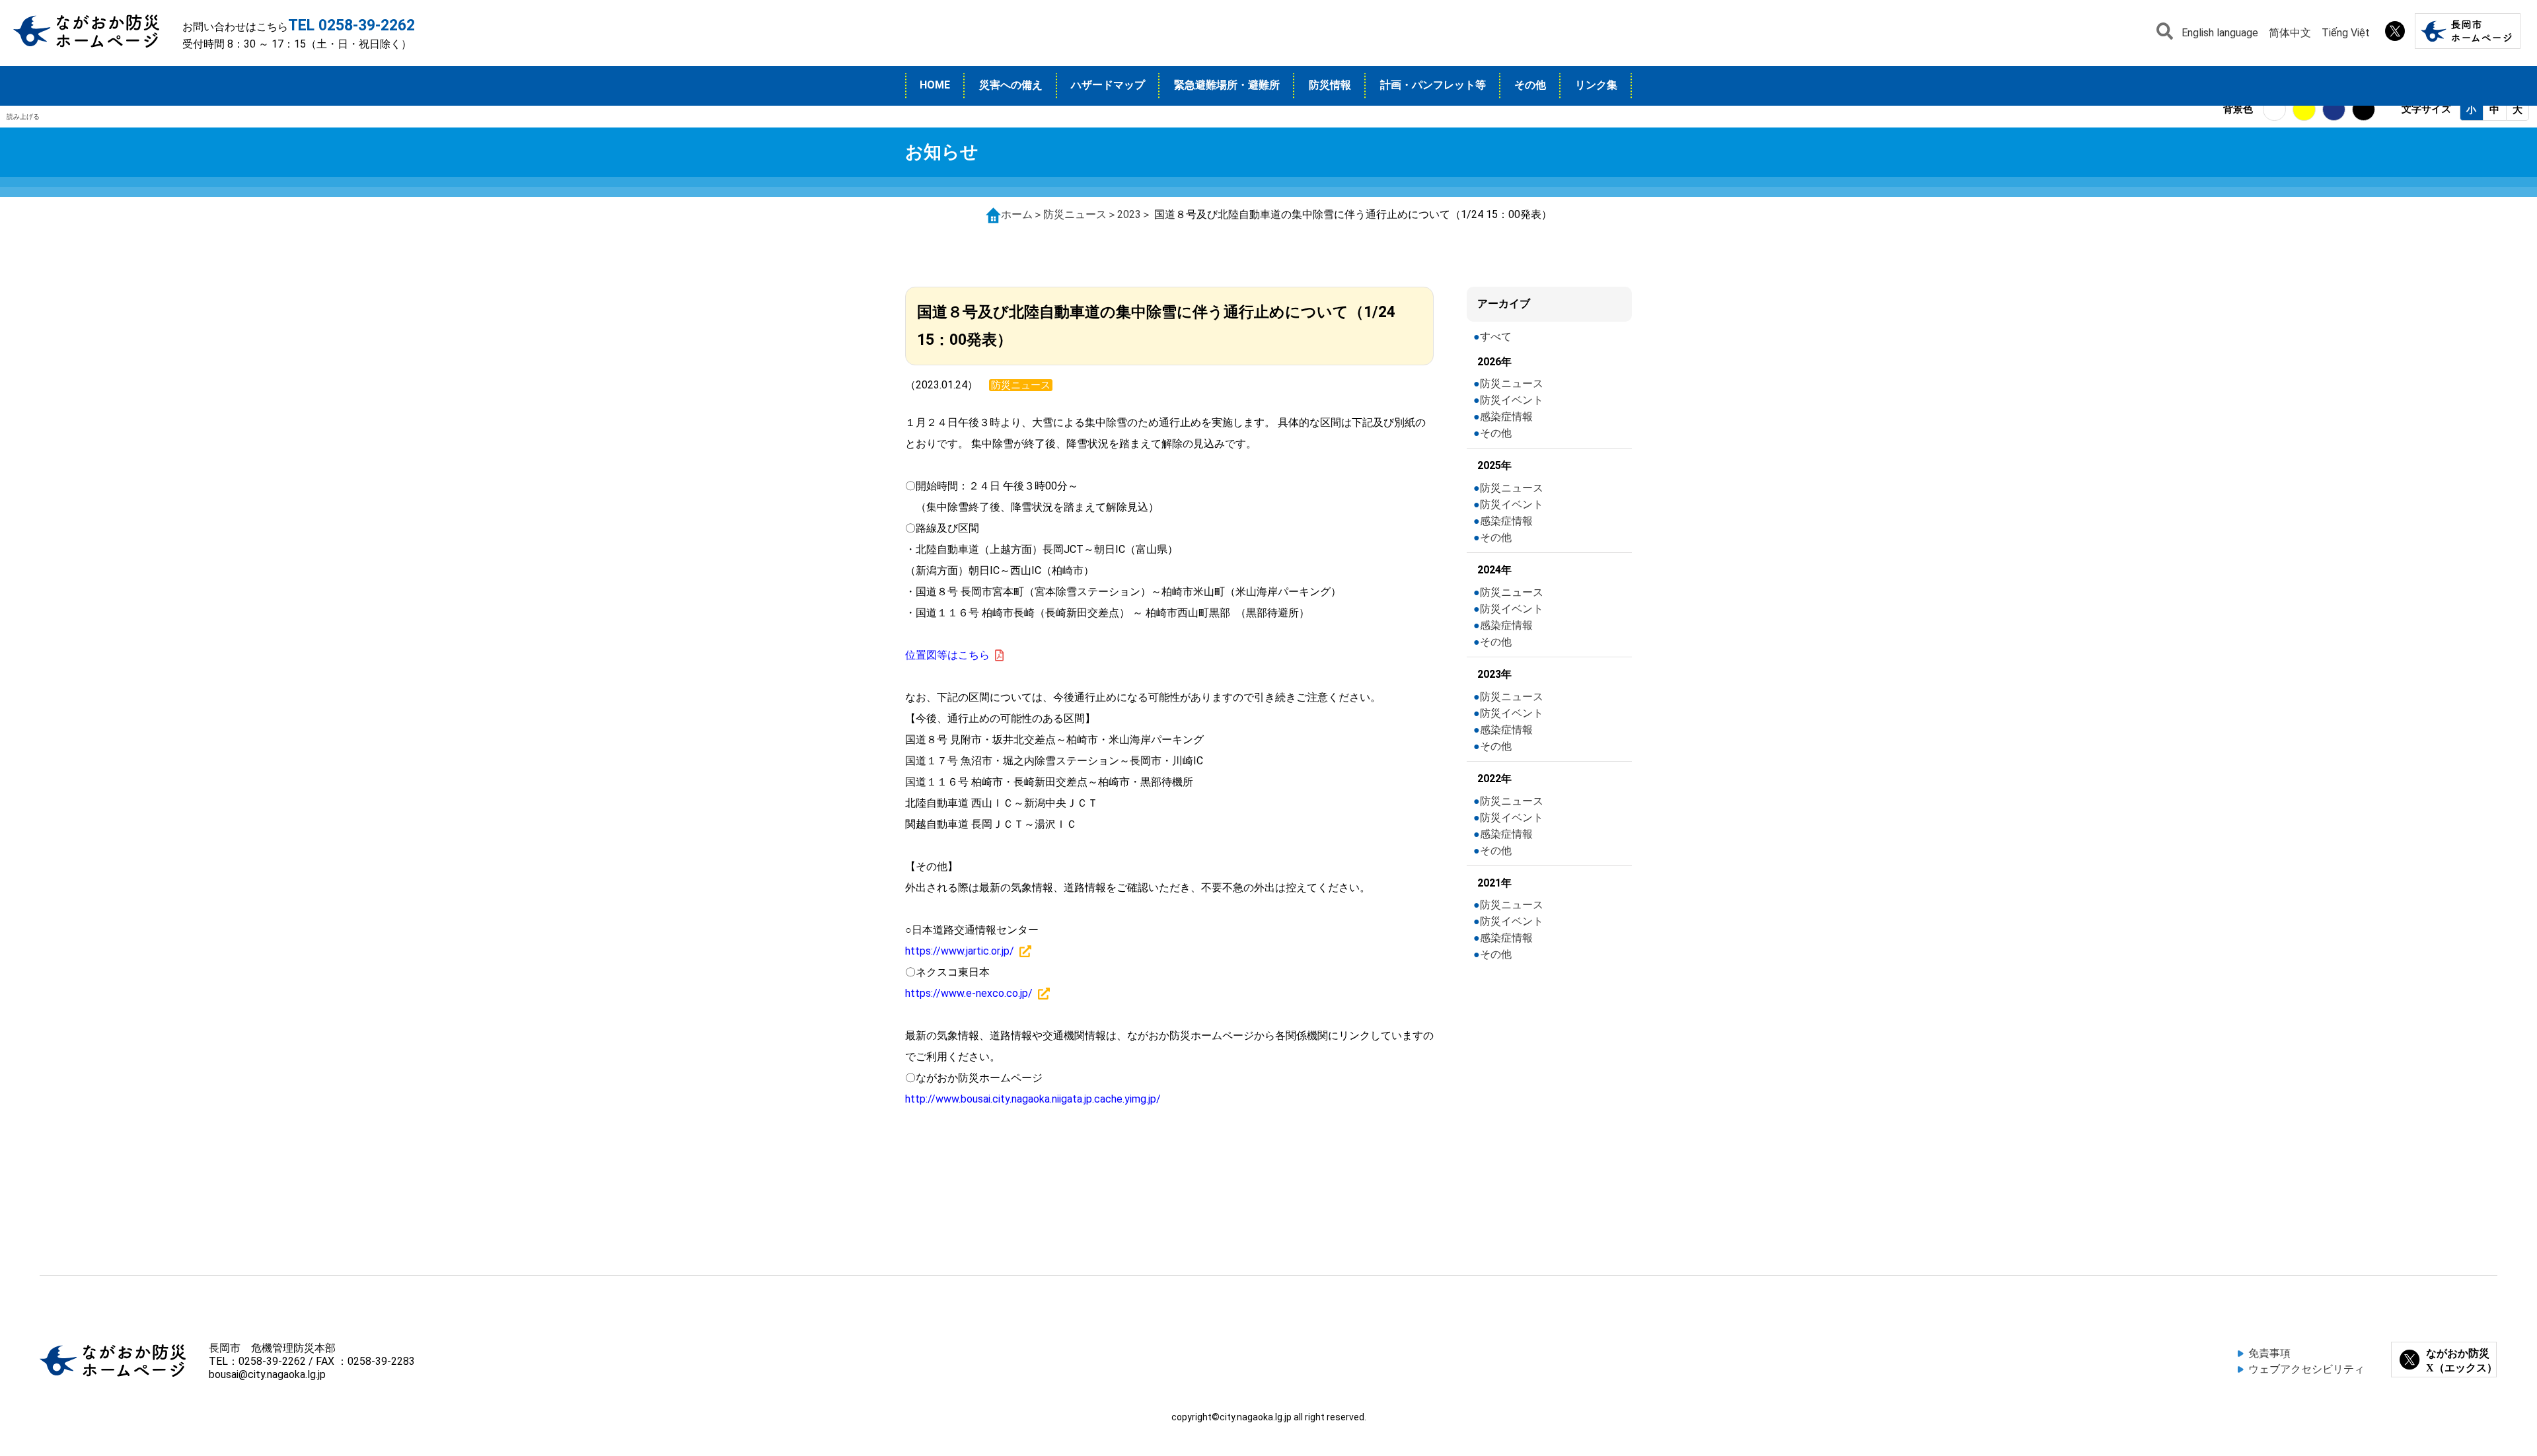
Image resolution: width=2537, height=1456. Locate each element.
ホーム (1017, 214)
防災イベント (1512, 400)
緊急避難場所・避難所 (1227, 85)
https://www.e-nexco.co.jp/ (969, 993)
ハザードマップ (1108, 85)
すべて (1496, 337)
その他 (1530, 85)
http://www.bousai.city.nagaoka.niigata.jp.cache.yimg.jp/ (1033, 1099)
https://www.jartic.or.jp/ (960, 951)
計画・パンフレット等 (1433, 85)
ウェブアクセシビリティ (2306, 1369)
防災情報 (1330, 85)
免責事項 (2269, 1353)
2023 (1129, 214)
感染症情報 (1506, 417)
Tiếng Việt (2346, 33)
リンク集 (1596, 85)
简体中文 (2290, 33)
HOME (935, 85)
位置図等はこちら (947, 655)
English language (2220, 33)
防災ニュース (1075, 214)
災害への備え (1011, 85)
